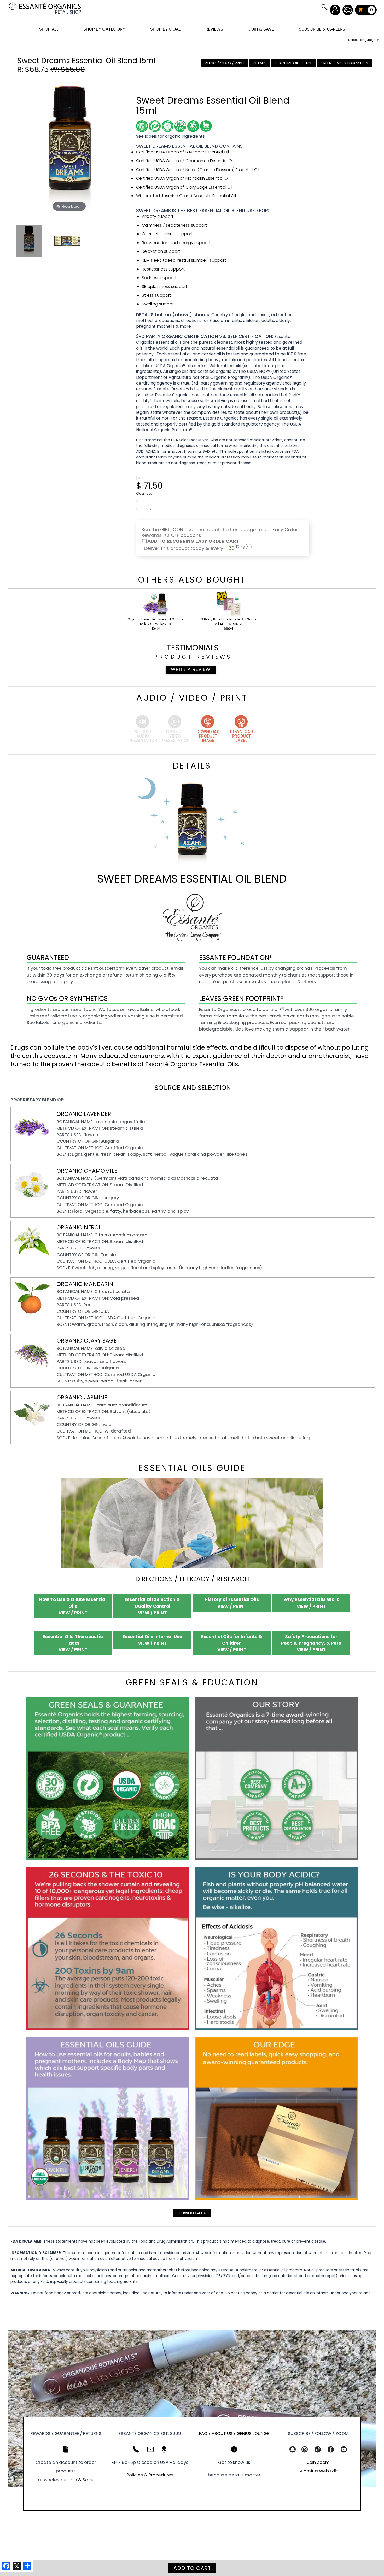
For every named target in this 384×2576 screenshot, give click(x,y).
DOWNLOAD (192, 2213)
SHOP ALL (49, 29)
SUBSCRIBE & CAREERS (322, 29)
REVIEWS (214, 29)
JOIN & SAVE (324, 7)
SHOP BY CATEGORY (104, 29)
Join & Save (81, 2480)
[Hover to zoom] (69, 147)
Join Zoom (318, 2462)
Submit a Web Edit (318, 2471)
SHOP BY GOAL (165, 29)
